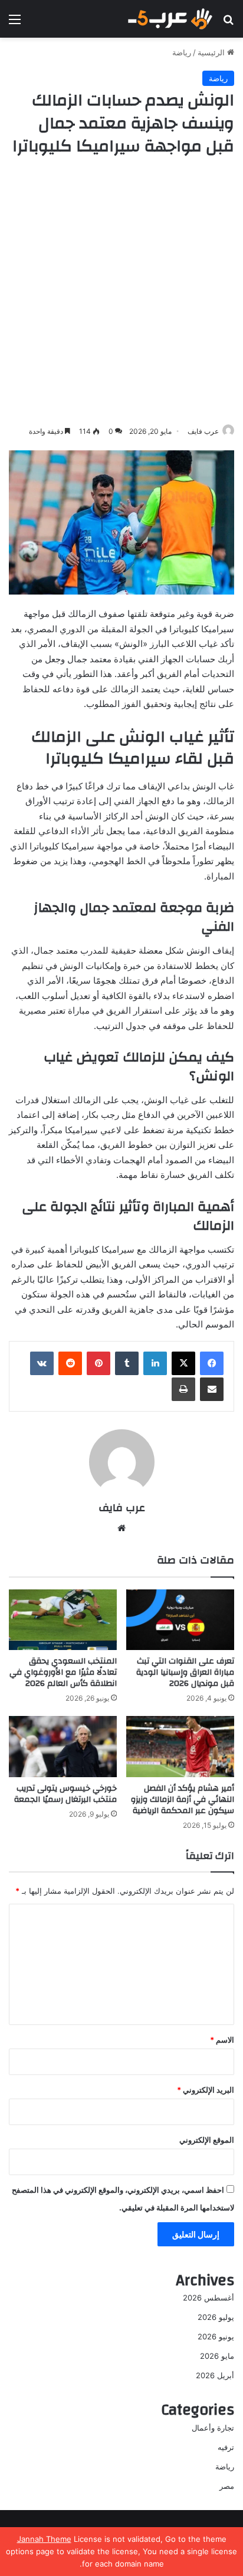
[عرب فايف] (169, 19)
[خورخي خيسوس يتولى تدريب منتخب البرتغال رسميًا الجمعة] (63, 1746)
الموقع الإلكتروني (207, 2140)
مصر (227, 2486)
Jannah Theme (44, 2539)
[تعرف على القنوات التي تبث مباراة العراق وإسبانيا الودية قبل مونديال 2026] (180, 1620)
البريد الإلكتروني (206, 2090)
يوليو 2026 (216, 2317)
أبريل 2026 (215, 2375)
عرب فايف (203, 431)
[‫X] (183, 1363)
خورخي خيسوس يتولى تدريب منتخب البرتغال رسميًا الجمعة (65, 1794)
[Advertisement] (121, 291)
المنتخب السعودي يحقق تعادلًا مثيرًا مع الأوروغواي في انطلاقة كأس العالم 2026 (63, 1672)
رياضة (182, 52)
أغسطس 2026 (208, 2298)
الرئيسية (212, 52)
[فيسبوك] (212, 1363)
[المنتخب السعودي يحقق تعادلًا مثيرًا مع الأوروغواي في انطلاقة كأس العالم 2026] (63, 1620)
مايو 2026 (217, 2356)
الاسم (222, 2040)
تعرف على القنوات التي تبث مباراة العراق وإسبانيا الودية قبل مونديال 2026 (185, 1672)
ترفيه (226, 2447)
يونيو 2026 (216, 2336)
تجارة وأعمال (213, 2428)
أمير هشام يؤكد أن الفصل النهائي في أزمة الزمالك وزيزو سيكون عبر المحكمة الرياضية (183, 1800)
